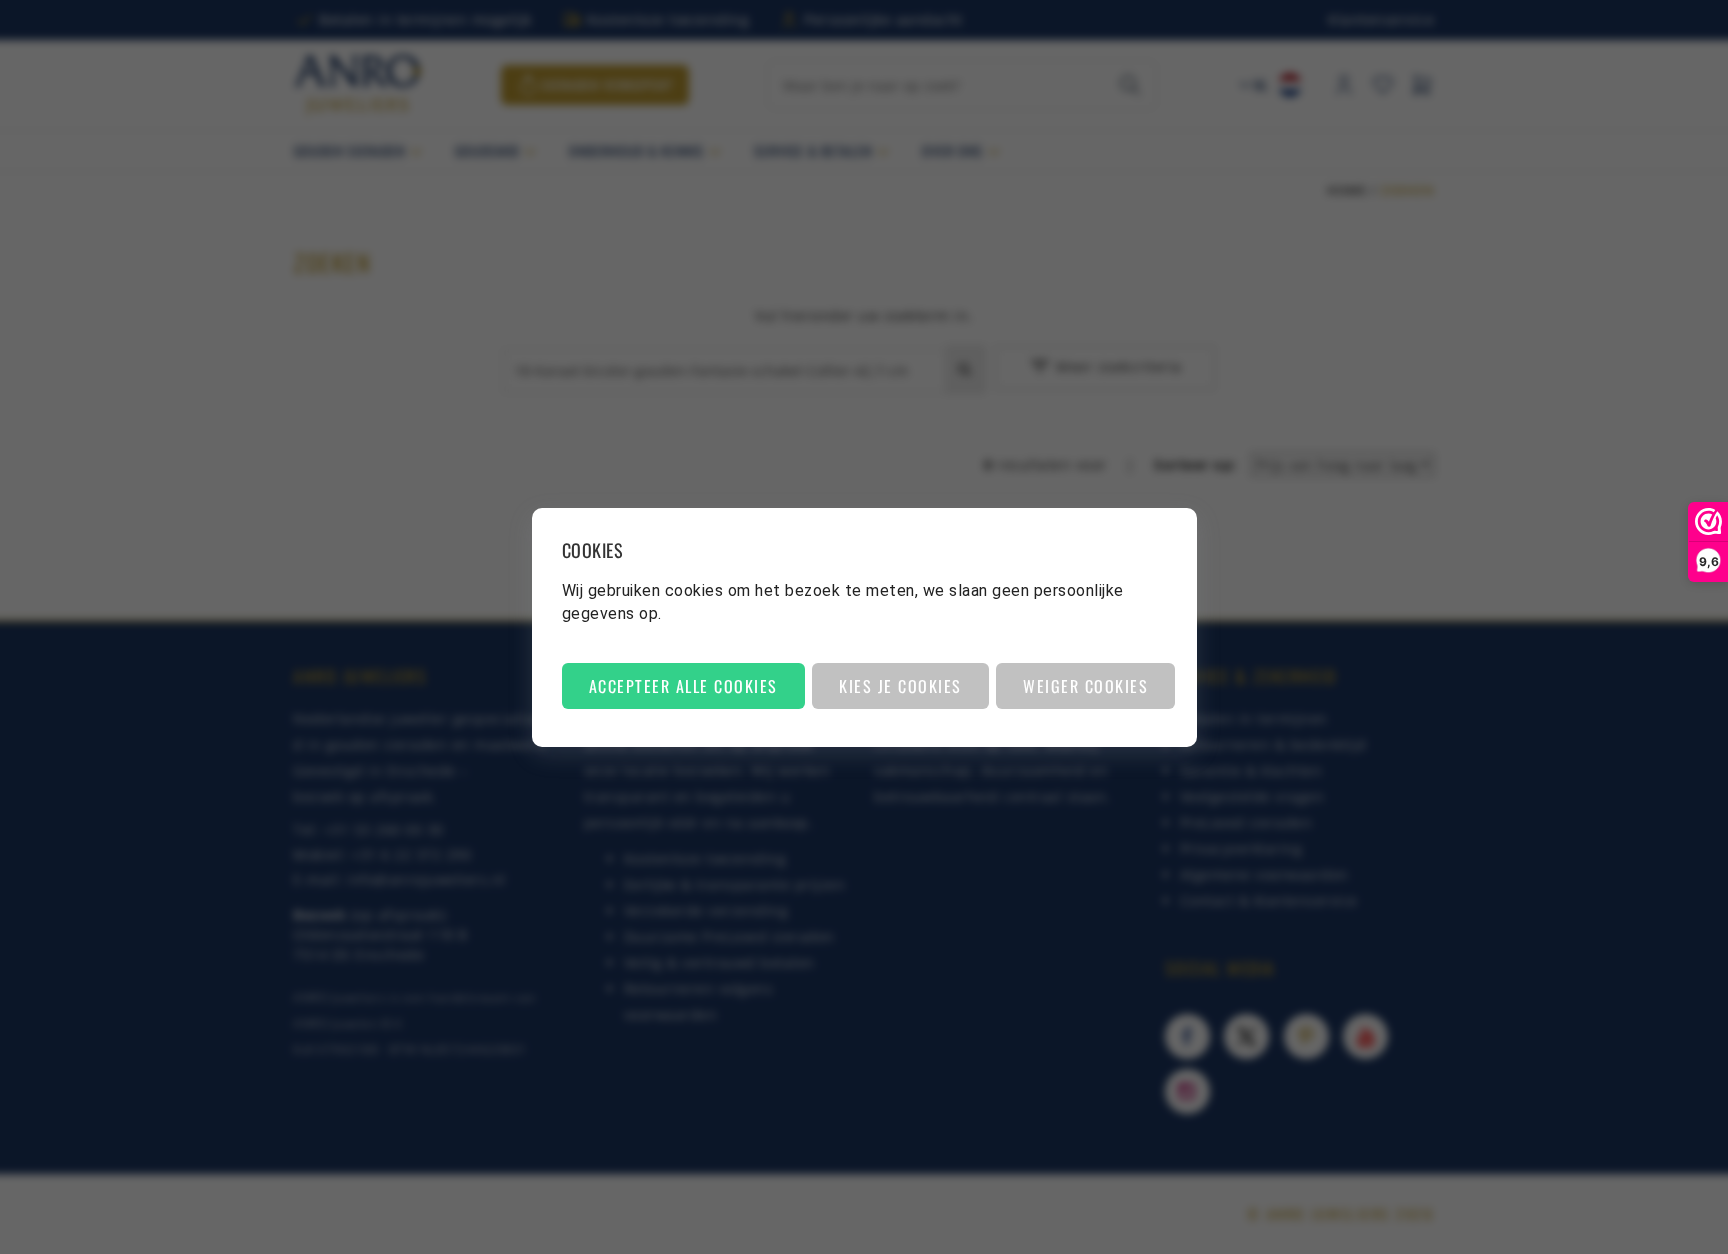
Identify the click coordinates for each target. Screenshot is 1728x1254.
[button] (683, 686)
